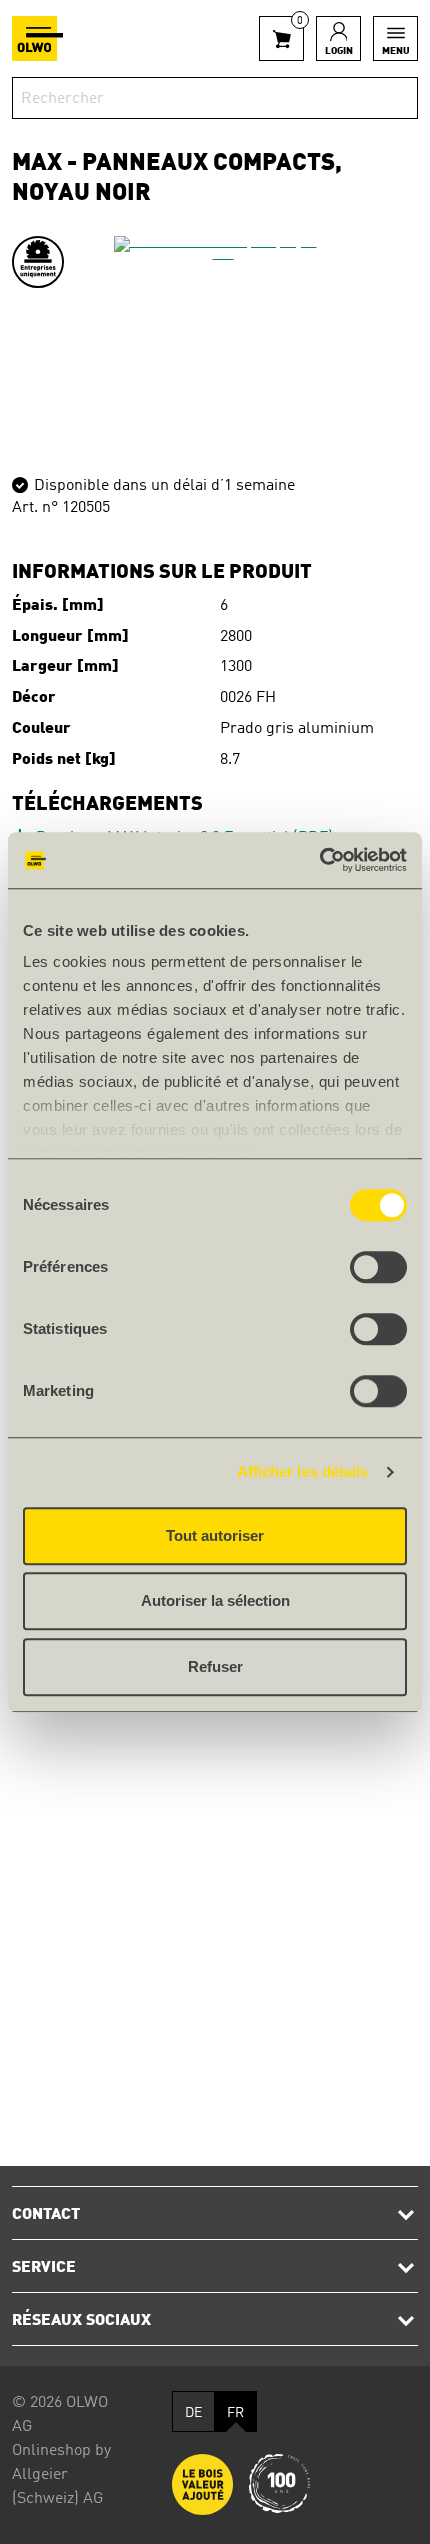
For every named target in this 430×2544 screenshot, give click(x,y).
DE (193, 2413)
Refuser (215, 1666)
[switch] (378, 1267)
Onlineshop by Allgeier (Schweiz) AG (61, 2475)
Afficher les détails (303, 1471)
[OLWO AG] (37, 38)
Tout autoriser (215, 1535)
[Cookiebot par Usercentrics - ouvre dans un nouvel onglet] (319, 860)
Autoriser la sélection (215, 1600)
